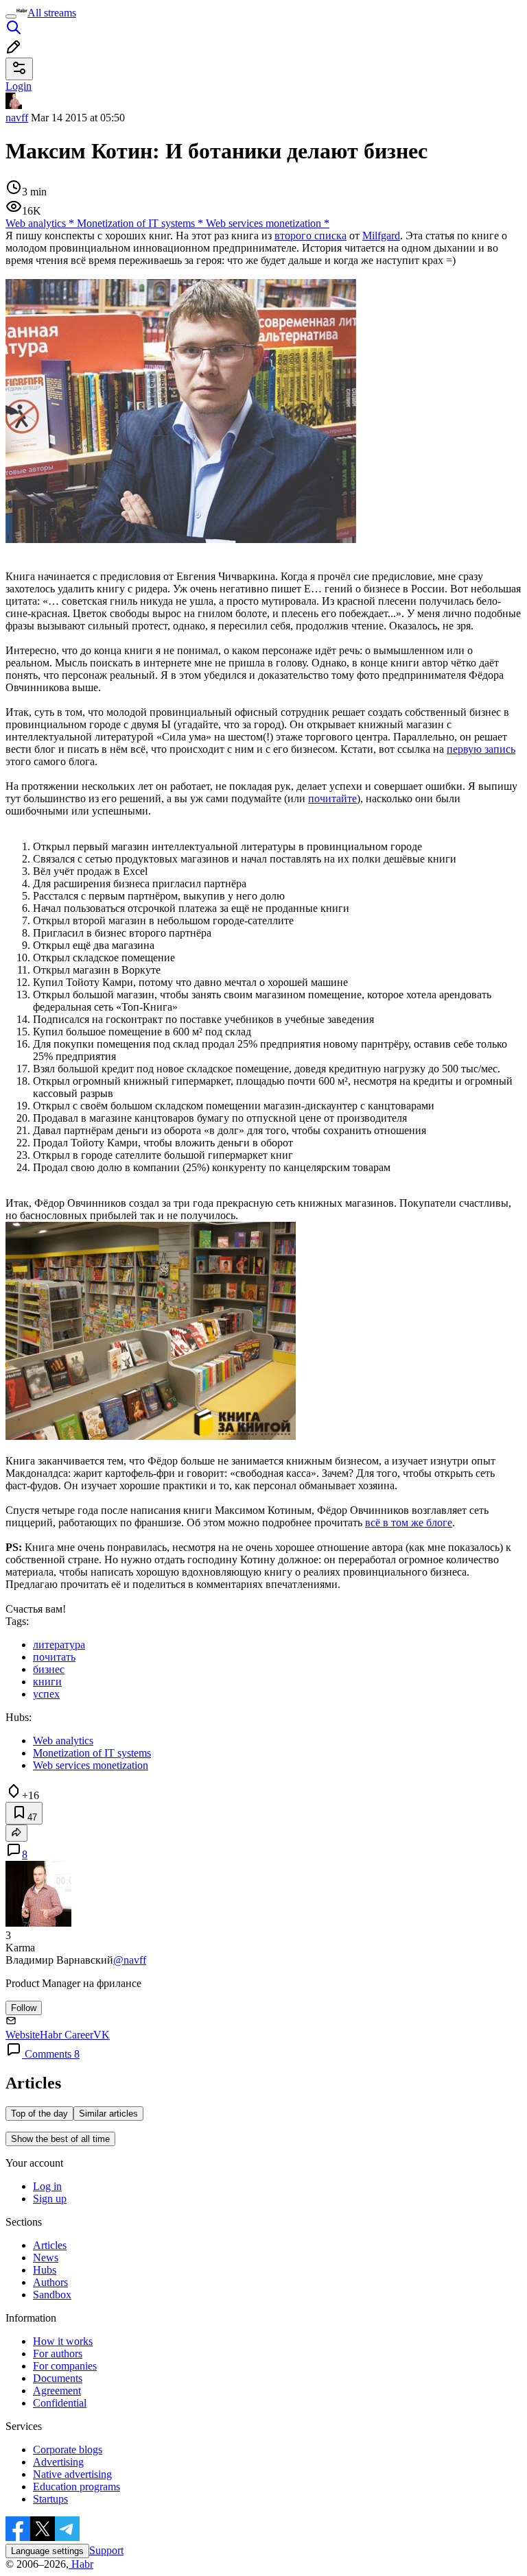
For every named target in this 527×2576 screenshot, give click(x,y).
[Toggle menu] (11, 16)
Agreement (57, 2391)
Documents (58, 2378)
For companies (65, 2366)
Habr (81, 2564)
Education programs (77, 2487)
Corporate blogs (68, 2449)
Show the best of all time (60, 2139)
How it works (63, 2341)
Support (106, 2550)
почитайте (332, 798)
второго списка (311, 236)
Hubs (45, 2270)
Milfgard (381, 236)
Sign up (50, 2199)
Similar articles (108, 2114)
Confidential (60, 2403)
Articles (50, 2245)
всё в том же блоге (409, 1522)
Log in (47, 2186)
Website (23, 2035)
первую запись (481, 749)
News (46, 2258)
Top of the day (39, 2114)
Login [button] (19, 86)
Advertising (58, 2462)
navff (17, 118)
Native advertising (72, 2474)
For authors (58, 2354)
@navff (130, 1960)
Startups (50, 2499)
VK (102, 2035)
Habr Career (67, 2035)
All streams (52, 13)
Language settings (47, 2551)
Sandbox (52, 2295)
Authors (50, 2282)
